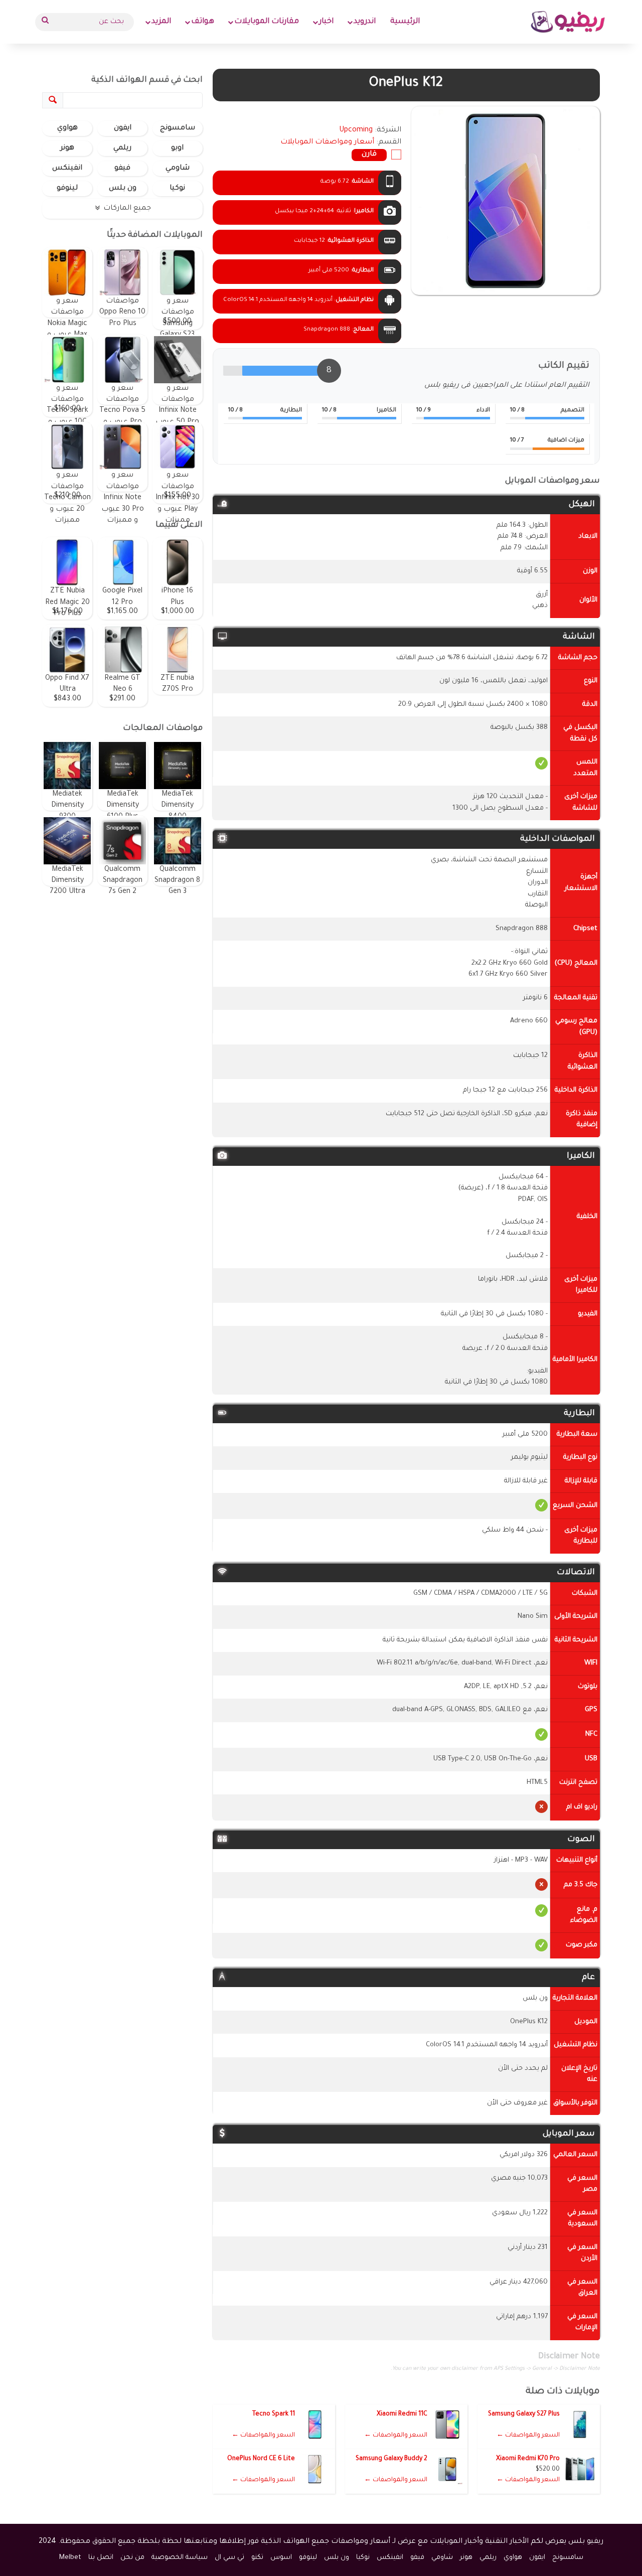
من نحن (132, 2558)
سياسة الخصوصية (180, 2558)
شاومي (178, 169)
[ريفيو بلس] (568, 22)
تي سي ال (229, 2558)
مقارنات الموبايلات (267, 22)
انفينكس (67, 169)
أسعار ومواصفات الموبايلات (327, 142)
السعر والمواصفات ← (528, 2436)
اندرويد (365, 22)
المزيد (161, 22)
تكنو (257, 2558)
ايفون (123, 128)
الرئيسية (405, 22)
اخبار (326, 22)
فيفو (122, 169)
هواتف (203, 22)
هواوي (67, 128)
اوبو (177, 148)
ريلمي (122, 148)
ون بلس (123, 189)
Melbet (70, 2558)
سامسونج (178, 128)
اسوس (281, 2558)
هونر (67, 148)
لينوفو (67, 189)
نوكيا (177, 189)
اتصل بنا (101, 2558)
